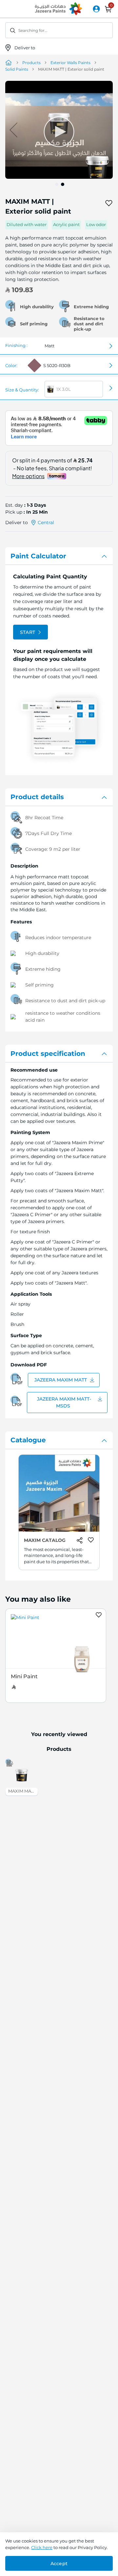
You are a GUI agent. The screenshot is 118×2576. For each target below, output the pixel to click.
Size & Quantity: (22, 390)
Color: (11, 365)
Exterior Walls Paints (70, 63)
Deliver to (25, 48)
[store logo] (59, 9)
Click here (42, 2547)
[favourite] (109, 203)
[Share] (97, 203)
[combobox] (59, 30)
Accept (59, 2564)
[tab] (59, 556)
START (28, 632)
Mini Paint (24, 1676)
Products (31, 63)
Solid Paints (17, 69)
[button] (100, 130)
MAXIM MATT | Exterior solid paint (23, 1791)
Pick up (14, 512)
